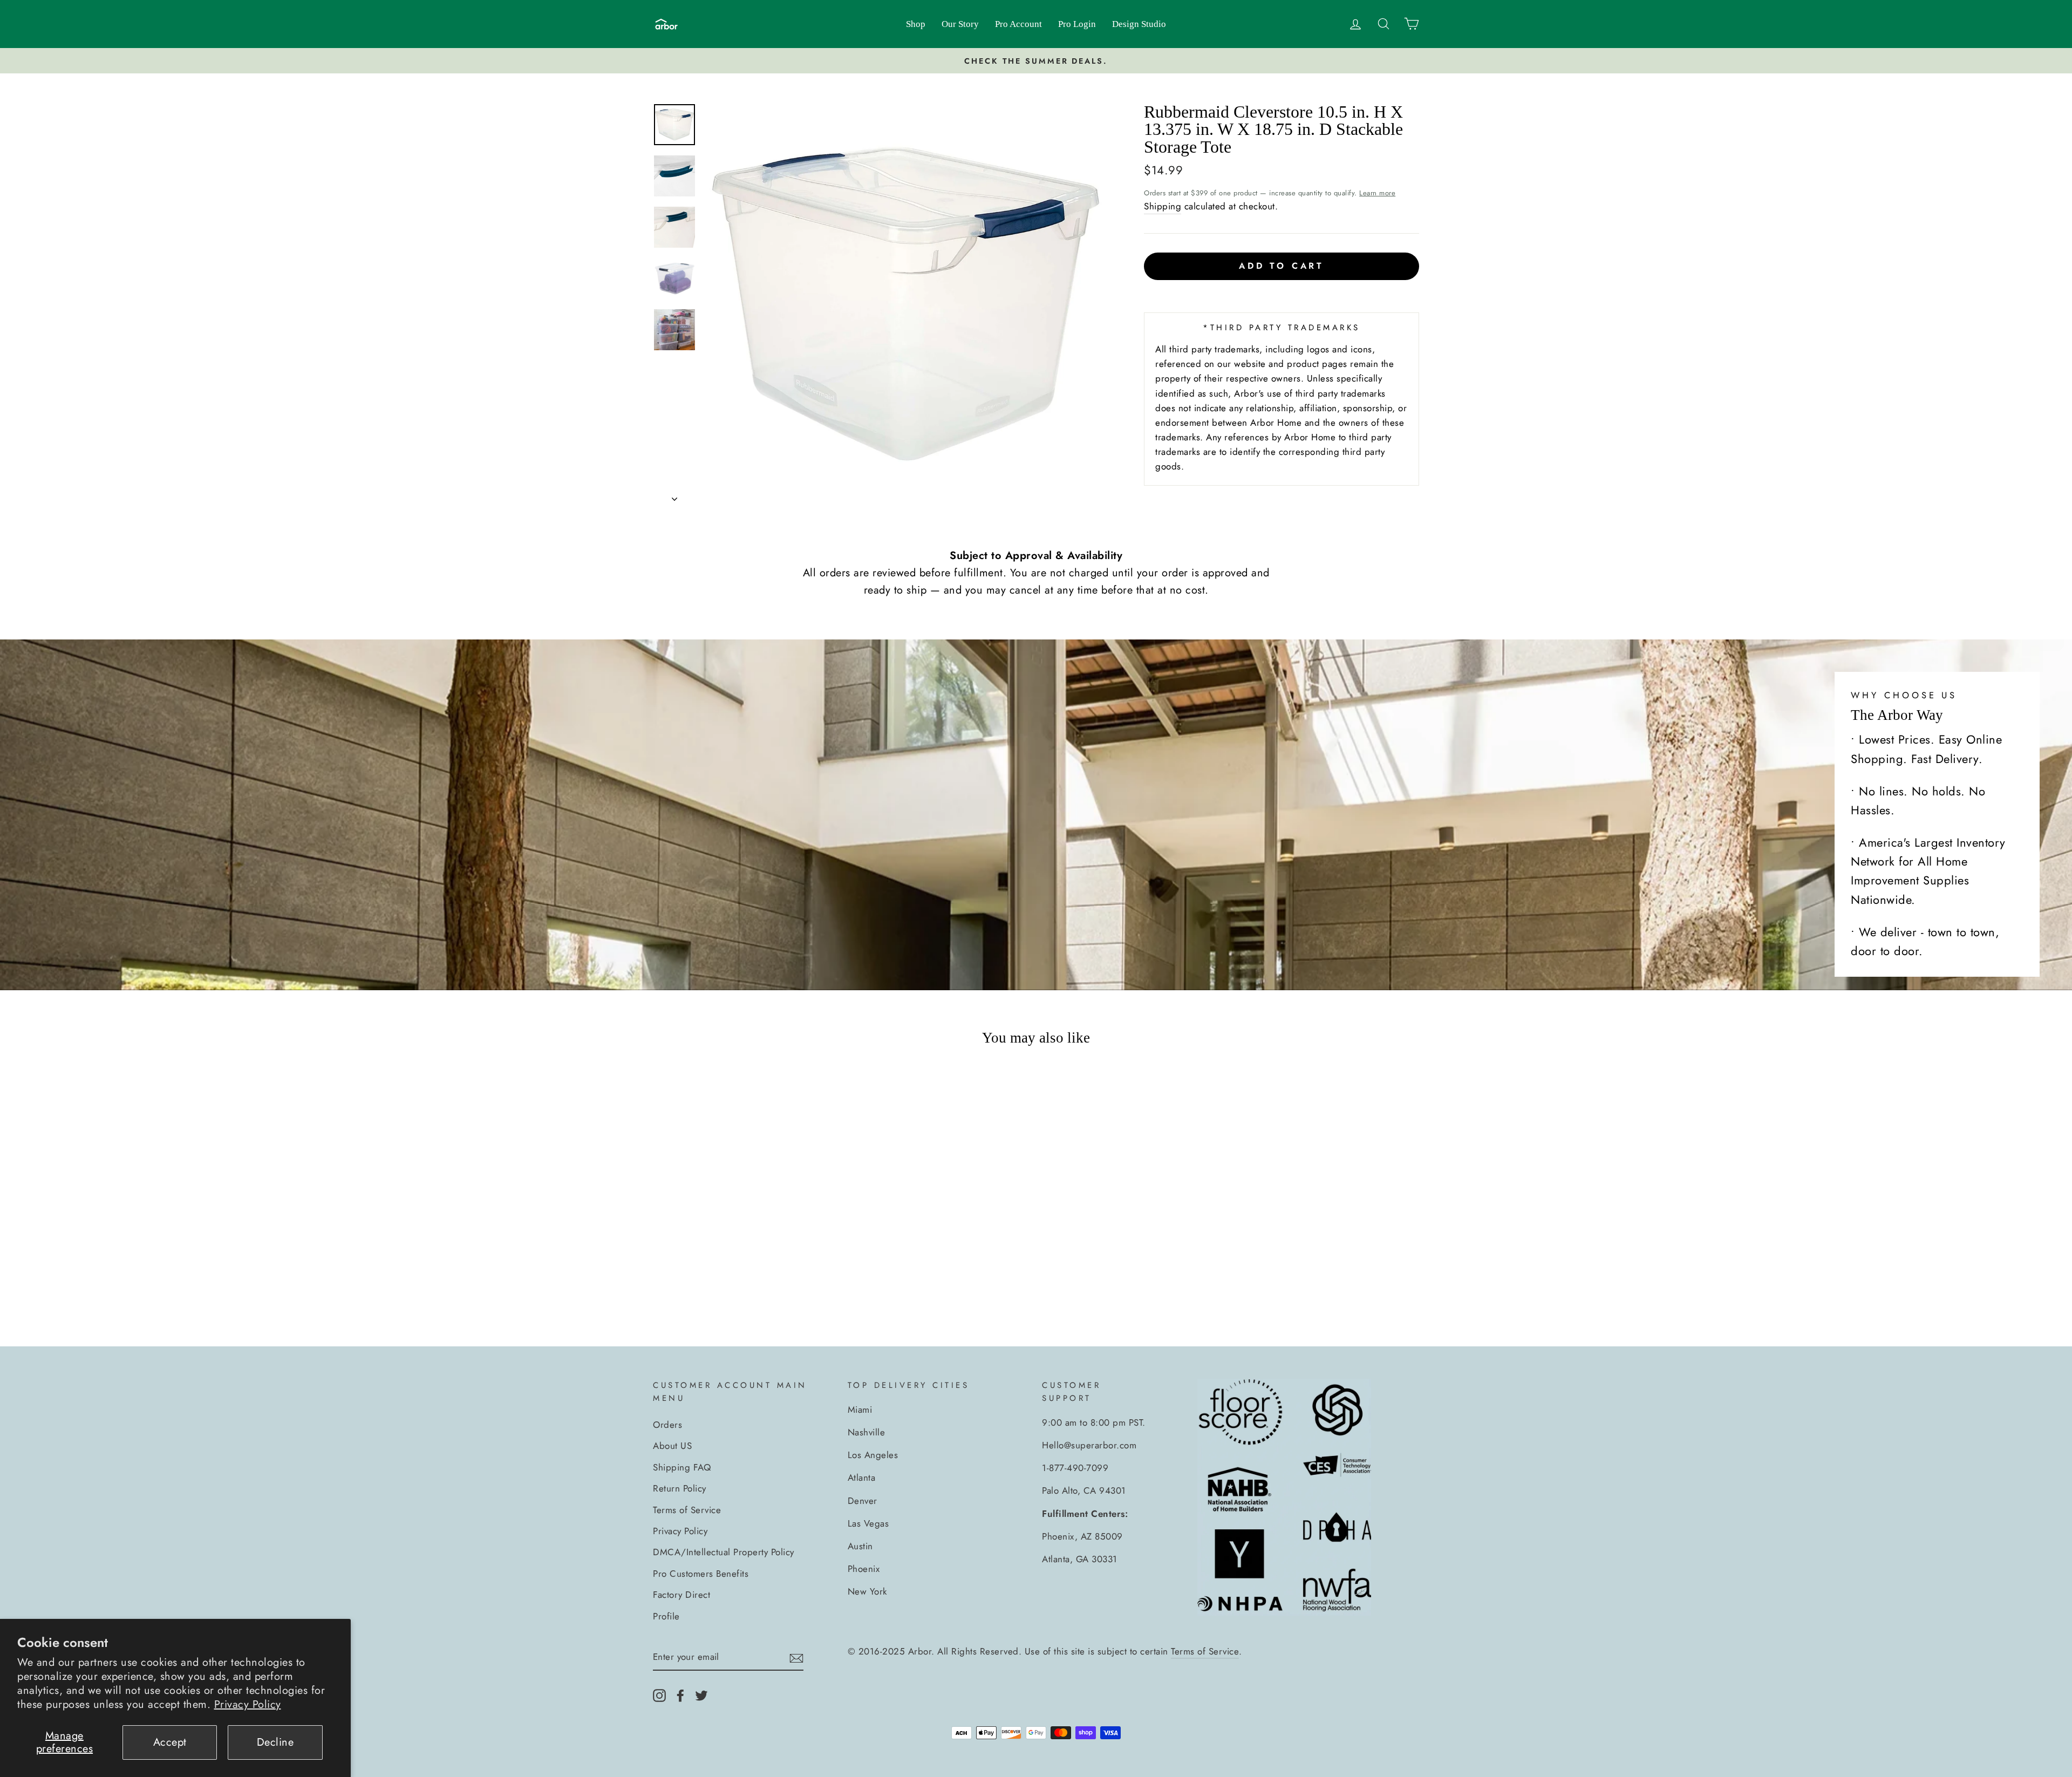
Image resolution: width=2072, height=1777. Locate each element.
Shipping (1163, 206)
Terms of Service (687, 1510)
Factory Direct (681, 1595)
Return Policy (680, 1488)
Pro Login (1077, 24)
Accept (170, 1742)
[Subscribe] (796, 1658)
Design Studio (1139, 24)
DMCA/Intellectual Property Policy (724, 1552)
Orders (667, 1425)
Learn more (1377, 193)
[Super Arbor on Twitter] (701, 1694)
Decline (275, 1742)
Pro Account (1018, 24)
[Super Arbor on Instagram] (659, 1694)
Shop (916, 24)
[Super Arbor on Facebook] (680, 1694)
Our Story (960, 24)
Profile (666, 1616)
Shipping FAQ (682, 1467)
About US (672, 1446)
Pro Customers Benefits (701, 1574)
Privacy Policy (248, 1704)
